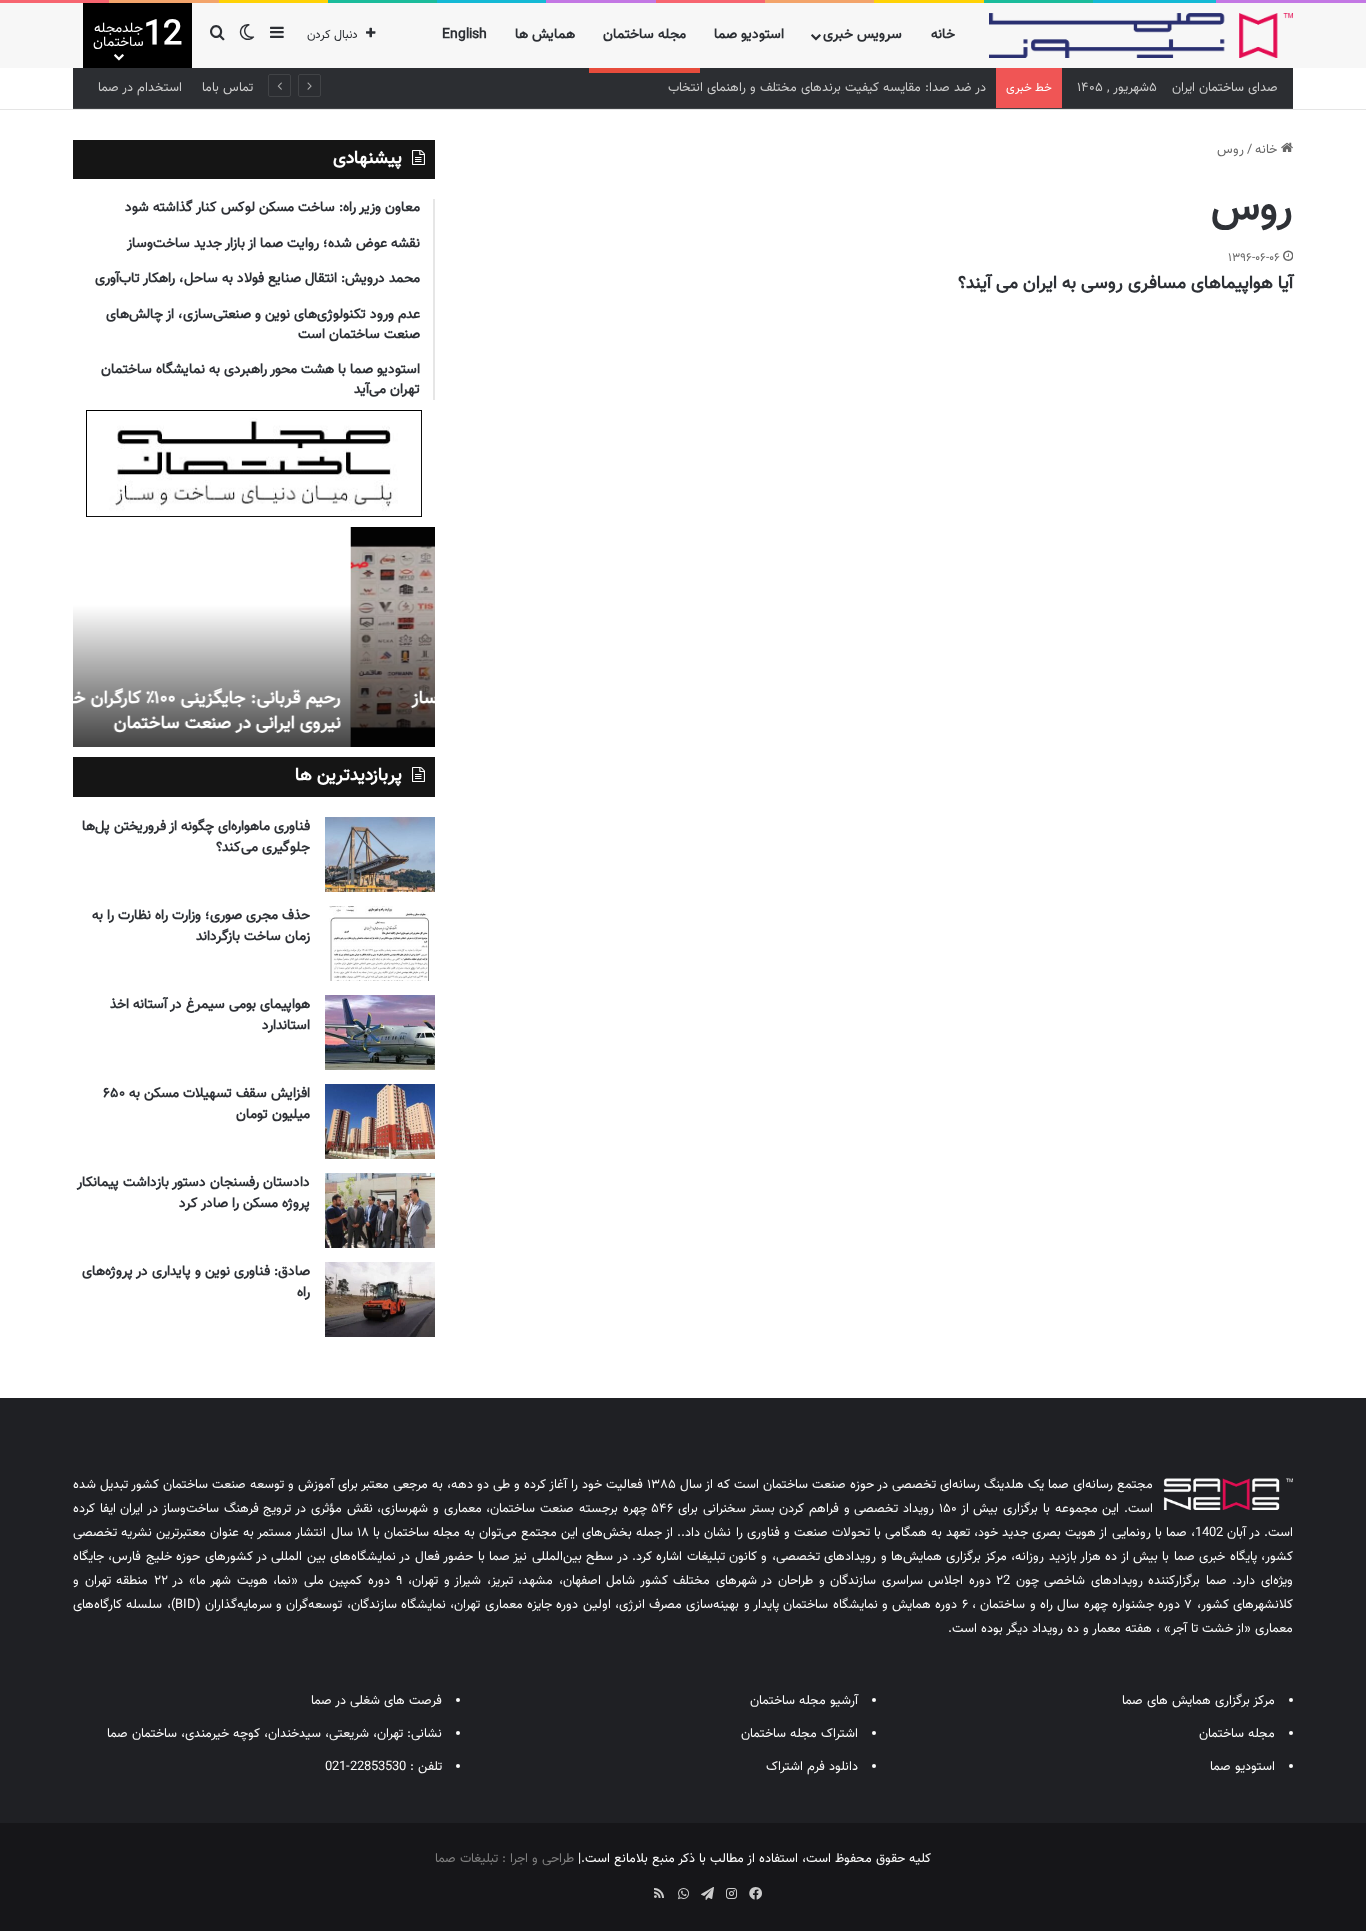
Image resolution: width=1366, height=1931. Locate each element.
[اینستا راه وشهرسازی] (611, 1887)
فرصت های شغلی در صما (376, 1701)
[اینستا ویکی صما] (635, 1887)
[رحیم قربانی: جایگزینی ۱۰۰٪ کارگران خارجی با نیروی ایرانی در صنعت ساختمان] (254, 637)
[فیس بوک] (755, 1894)
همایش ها (545, 35)
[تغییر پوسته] (247, 35)
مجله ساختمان (644, 35)
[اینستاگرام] (731, 1894)
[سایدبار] (277, 35)
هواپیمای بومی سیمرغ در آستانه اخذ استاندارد (210, 1015)
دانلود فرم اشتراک (812, 1767)
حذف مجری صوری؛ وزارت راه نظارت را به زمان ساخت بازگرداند (201, 926)
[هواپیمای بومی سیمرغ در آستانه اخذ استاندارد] (380, 1032)
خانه (943, 35)
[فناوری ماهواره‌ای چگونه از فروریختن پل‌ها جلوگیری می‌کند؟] (380, 854)
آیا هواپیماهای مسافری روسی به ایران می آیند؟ (1125, 284)
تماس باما (227, 88)
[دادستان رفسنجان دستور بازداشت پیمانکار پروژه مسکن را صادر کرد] (380, 1210)
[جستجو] (217, 35)
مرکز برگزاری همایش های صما (1198, 1701)
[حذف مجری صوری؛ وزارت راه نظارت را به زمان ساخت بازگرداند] (380, 943)
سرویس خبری (862, 35)
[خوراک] (659, 1894)
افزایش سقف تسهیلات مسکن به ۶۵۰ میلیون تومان (206, 1104)
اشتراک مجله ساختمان (799, 1734)
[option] (254, 637)
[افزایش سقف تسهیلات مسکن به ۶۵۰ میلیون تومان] (380, 1121)
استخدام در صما (140, 88)
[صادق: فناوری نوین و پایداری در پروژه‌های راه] (380, 1299)
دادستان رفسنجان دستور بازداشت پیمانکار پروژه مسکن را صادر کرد (193, 1193)
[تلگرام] (707, 1894)
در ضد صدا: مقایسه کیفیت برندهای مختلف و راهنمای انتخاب (827, 88)
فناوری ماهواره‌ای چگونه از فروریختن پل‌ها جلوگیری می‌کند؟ (196, 837)
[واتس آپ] (683, 1894)
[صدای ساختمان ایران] (1141, 35)
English (464, 35)
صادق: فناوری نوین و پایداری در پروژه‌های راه (196, 1282)
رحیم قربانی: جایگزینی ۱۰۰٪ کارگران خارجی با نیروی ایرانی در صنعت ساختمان (266, 711)
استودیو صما (749, 35)
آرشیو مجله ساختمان (804, 1701)
